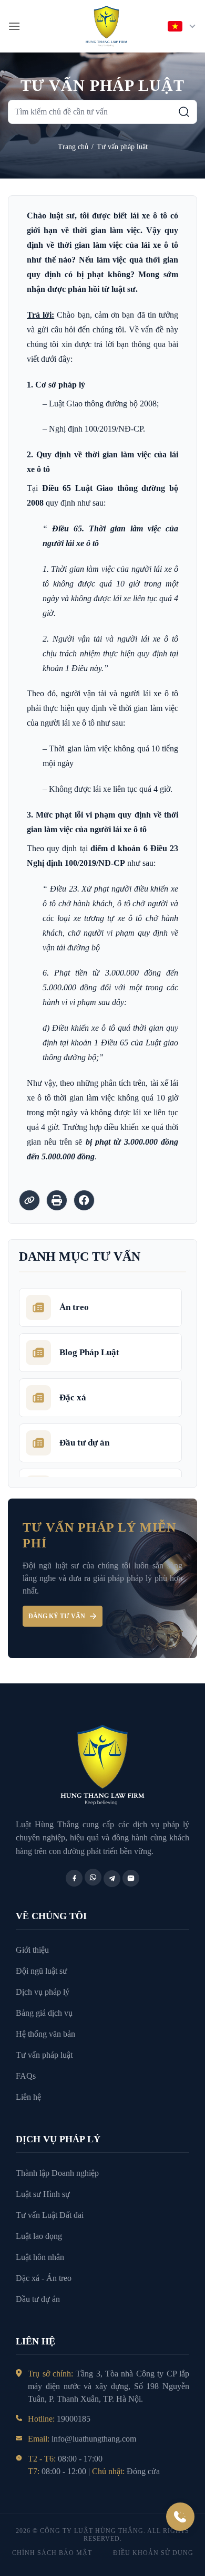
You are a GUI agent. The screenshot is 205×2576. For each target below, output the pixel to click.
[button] (14, 26)
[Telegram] (112, 1879)
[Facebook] (74, 1878)
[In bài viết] (57, 1200)
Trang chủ (73, 147)
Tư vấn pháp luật (122, 147)
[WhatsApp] (93, 1877)
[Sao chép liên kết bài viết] (29, 1200)
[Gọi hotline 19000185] (180, 2517)
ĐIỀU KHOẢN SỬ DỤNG (153, 2553)
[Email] (131, 1878)
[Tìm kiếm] (184, 112)
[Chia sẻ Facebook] (84, 1200)
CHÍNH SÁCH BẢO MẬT (52, 2553)
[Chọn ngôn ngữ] (182, 26)
